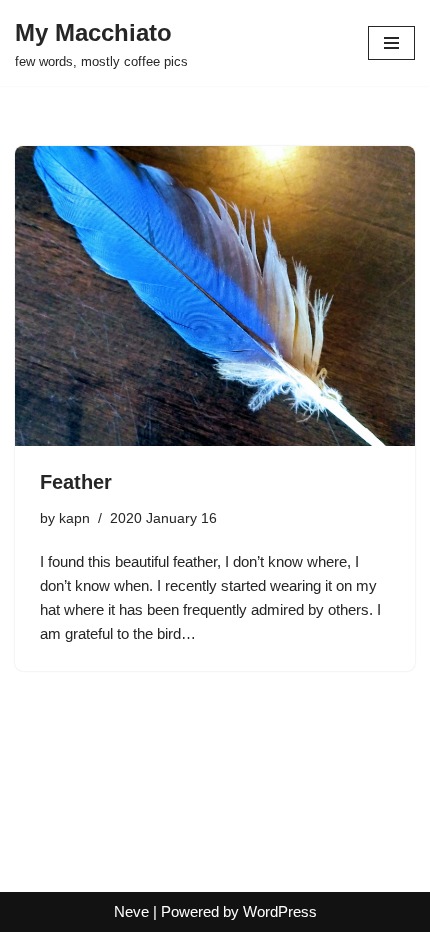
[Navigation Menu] (391, 43)
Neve (131, 911)
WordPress (280, 911)
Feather (76, 482)
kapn (74, 518)
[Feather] (215, 296)
